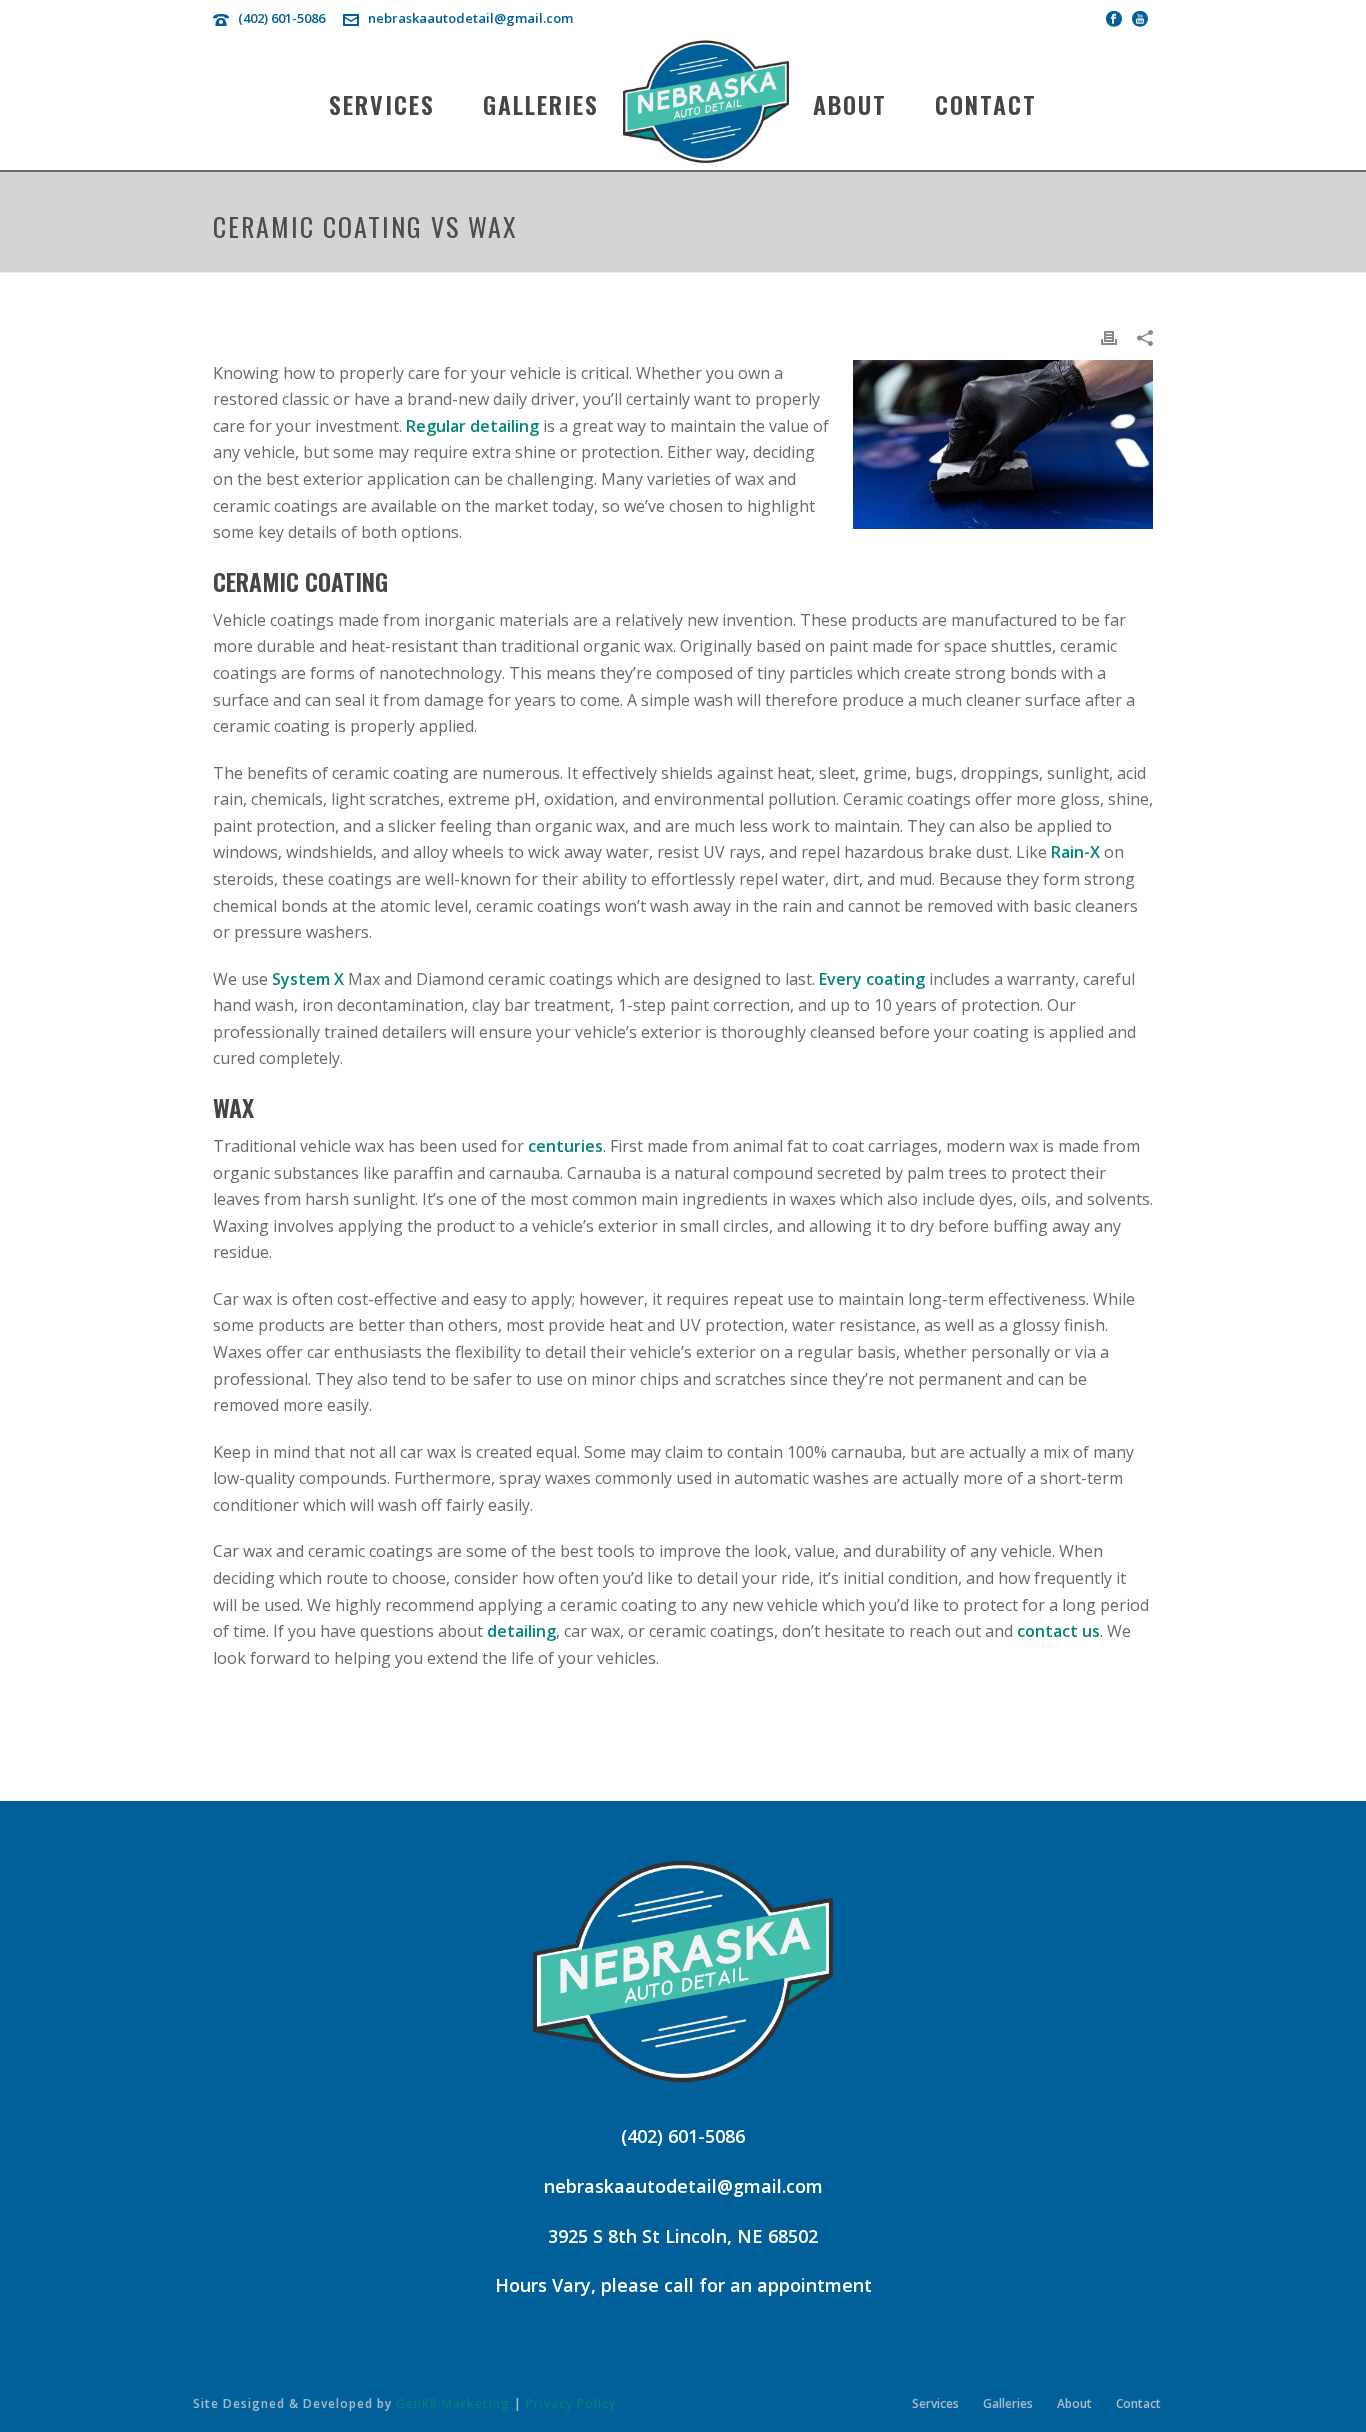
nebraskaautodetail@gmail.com (470, 18)
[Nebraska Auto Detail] (706, 102)
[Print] (1109, 336)
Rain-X (1075, 852)
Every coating (872, 979)
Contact (986, 104)
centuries (565, 1146)
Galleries (541, 104)
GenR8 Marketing (453, 2403)
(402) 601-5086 (281, 18)
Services (382, 104)
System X (308, 979)
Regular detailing (472, 426)
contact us (1058, 1631)
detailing (521, 1631)
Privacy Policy (571, 2403)
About (850, 104)
